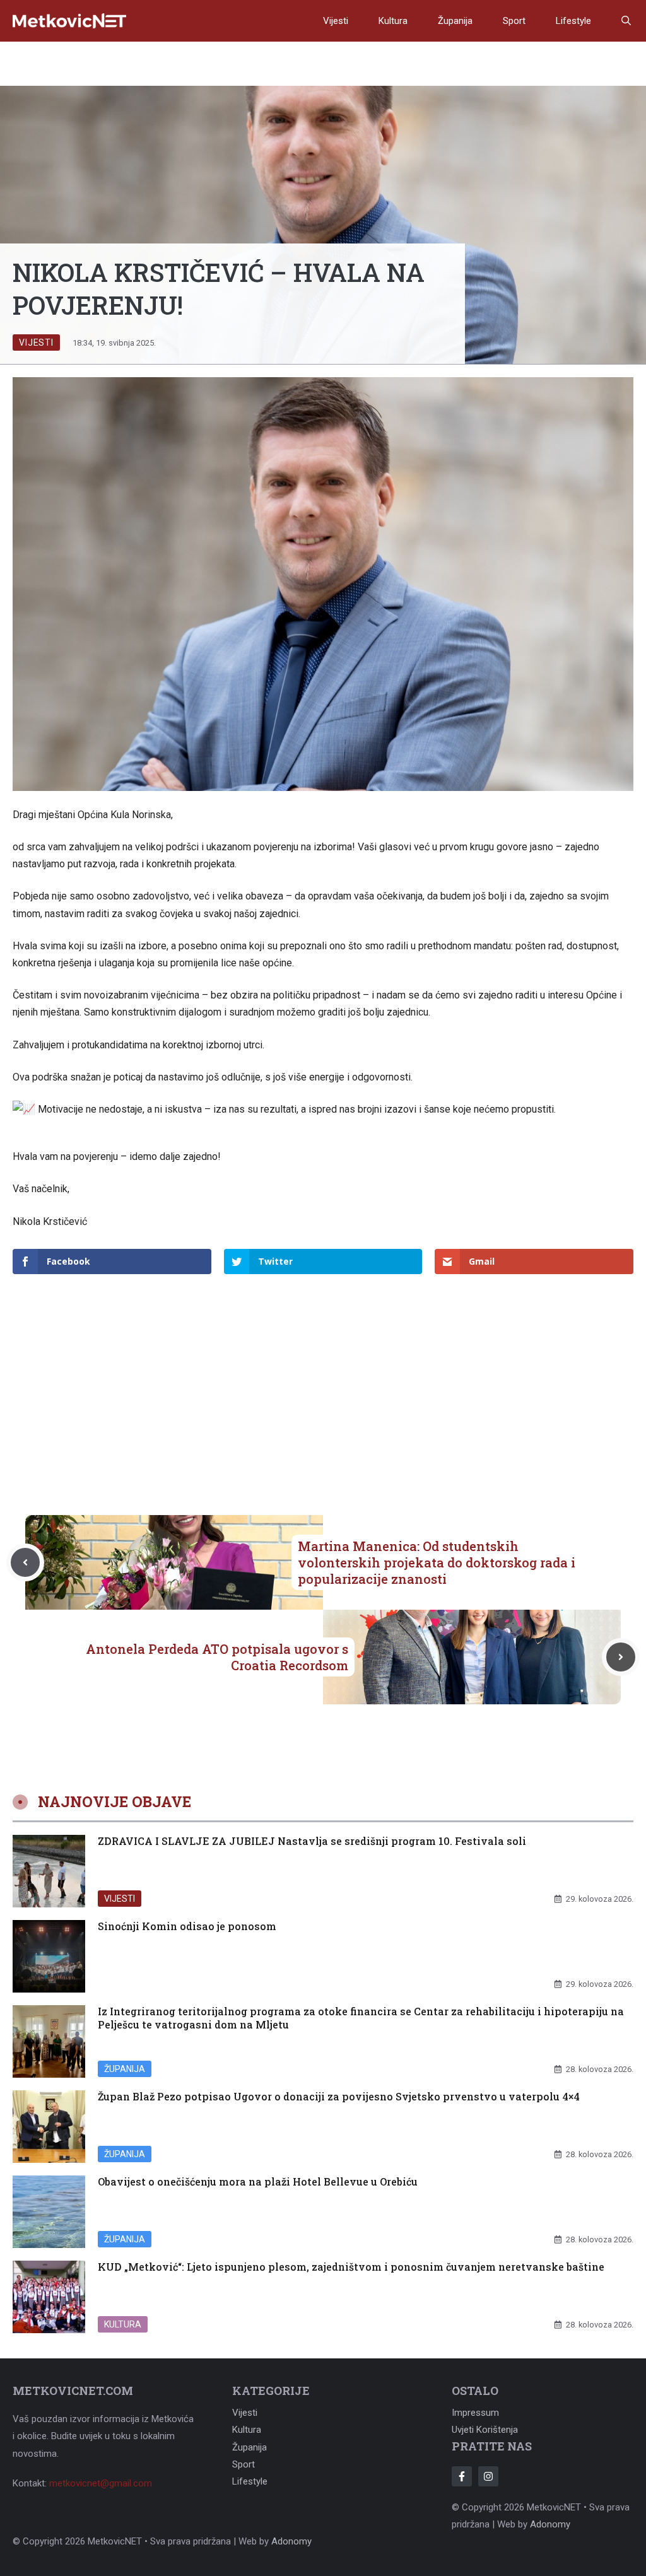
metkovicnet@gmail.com (101, 2483)
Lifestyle (573, 21)
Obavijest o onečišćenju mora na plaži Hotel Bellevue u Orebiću (258, 2181)
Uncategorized (139, 1984)
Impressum (475, 2413)
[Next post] (621, 1657)
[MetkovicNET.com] (69, 21)
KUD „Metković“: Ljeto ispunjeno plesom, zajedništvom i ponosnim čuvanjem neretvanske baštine (351, 2267)
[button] (626, 21)
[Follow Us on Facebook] (462, 2476)
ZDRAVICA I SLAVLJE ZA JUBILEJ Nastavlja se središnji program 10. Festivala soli (312, 1841)
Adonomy (550, 2524)
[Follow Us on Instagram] (488, 2476)
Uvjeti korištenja (485, 2430)
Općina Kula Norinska (124, 815)
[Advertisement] (323, 1374)
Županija (455, 21)
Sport (514, 21)
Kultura (393, 21)
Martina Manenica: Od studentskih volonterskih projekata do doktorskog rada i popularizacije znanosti (437, 1562)
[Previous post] (25, 1562)
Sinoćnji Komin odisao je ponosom (187, 1926)
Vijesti (336, 21)
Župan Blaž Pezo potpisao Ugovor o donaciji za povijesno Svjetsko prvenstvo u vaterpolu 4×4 (339, 2096)
